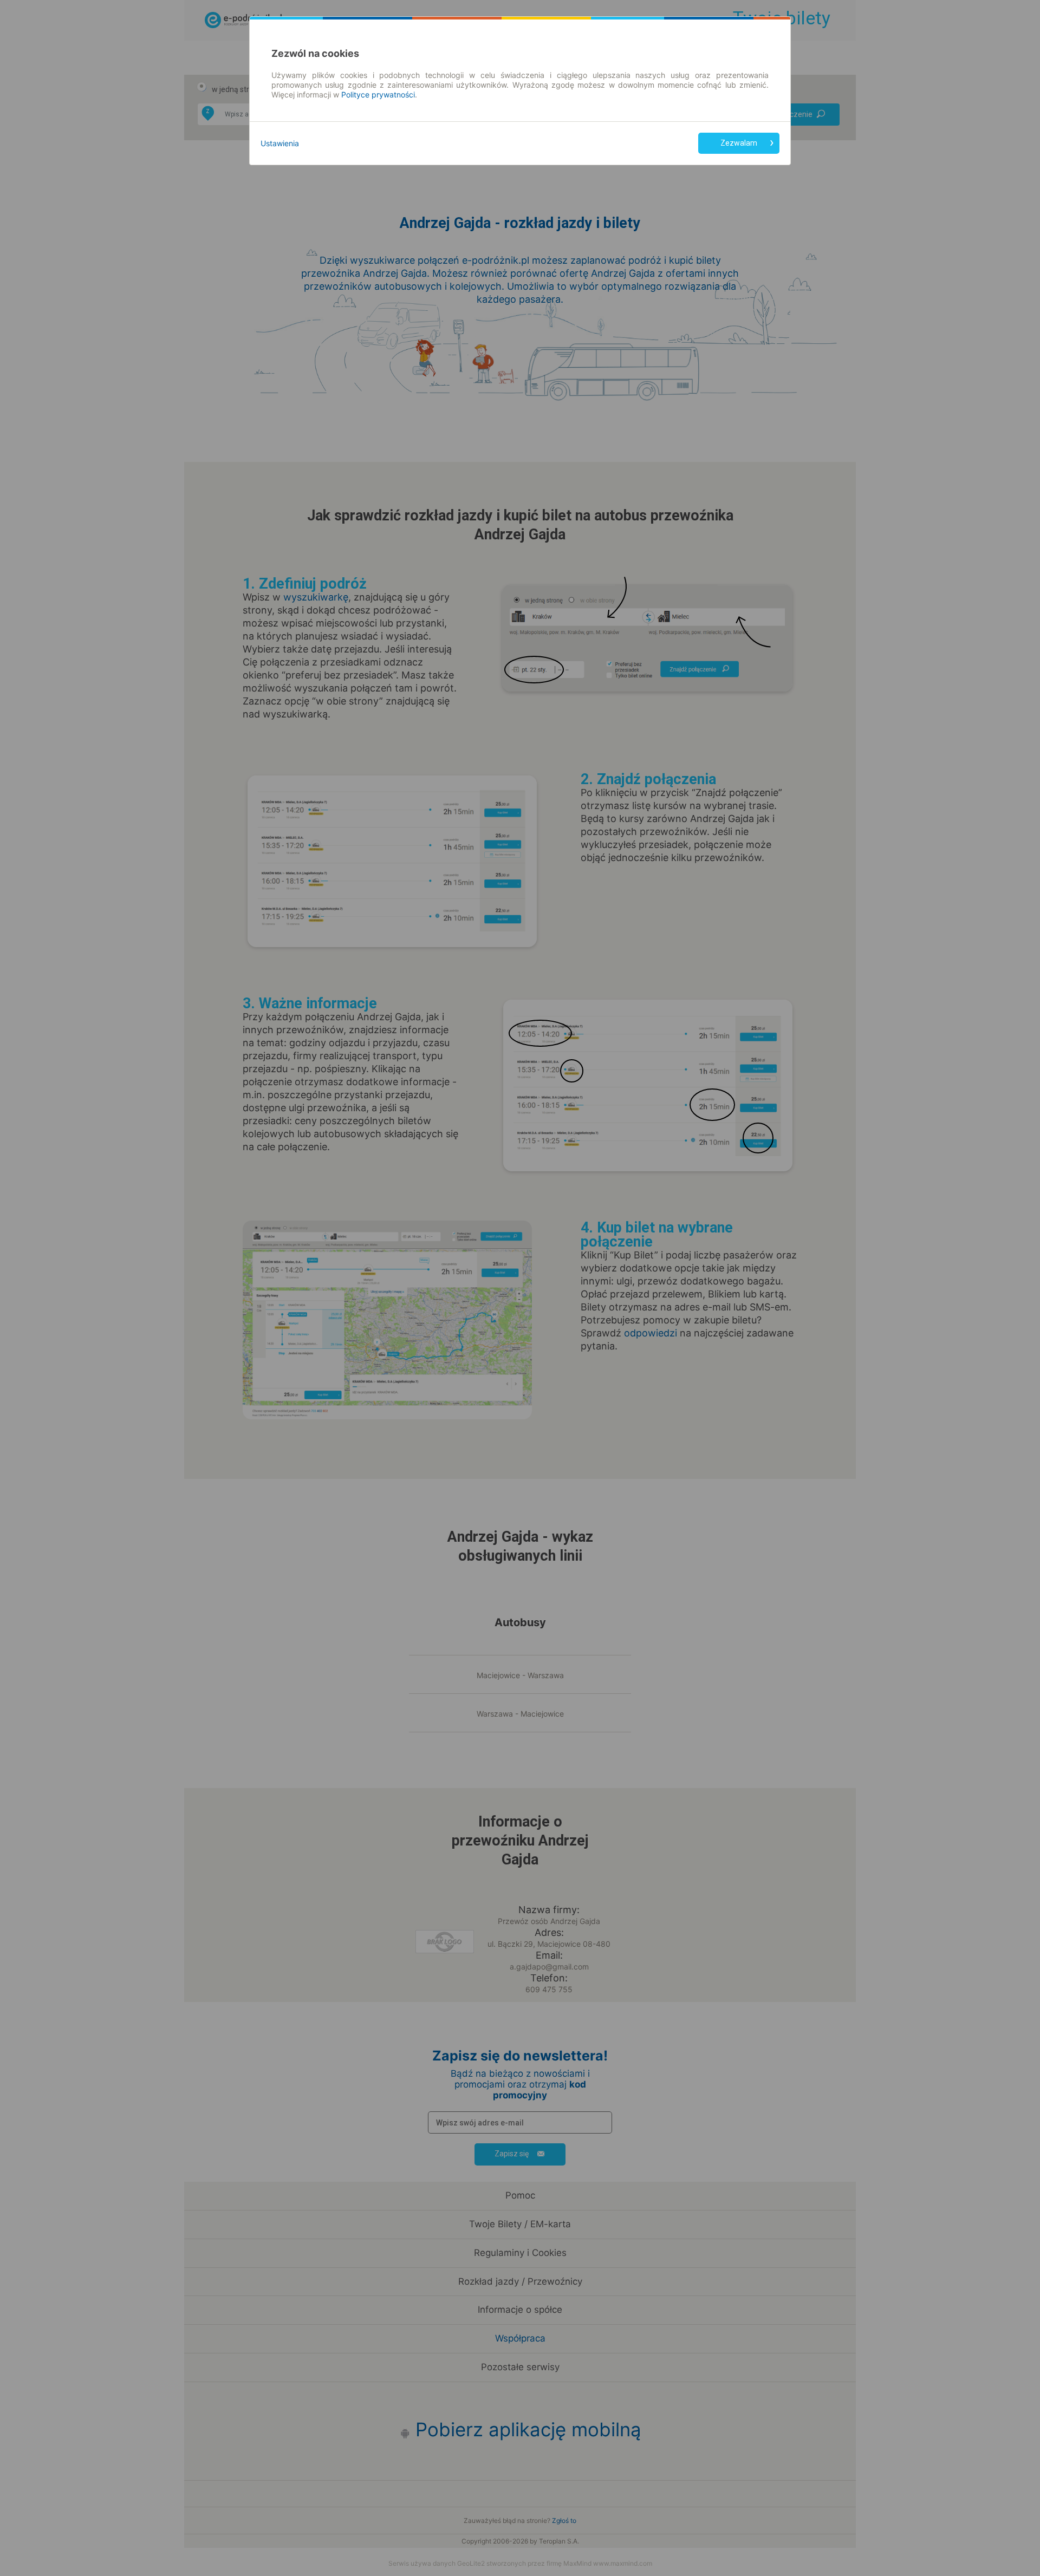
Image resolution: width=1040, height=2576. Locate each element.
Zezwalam (739, 143)
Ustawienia (280, 143)
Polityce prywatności (378, 94)
